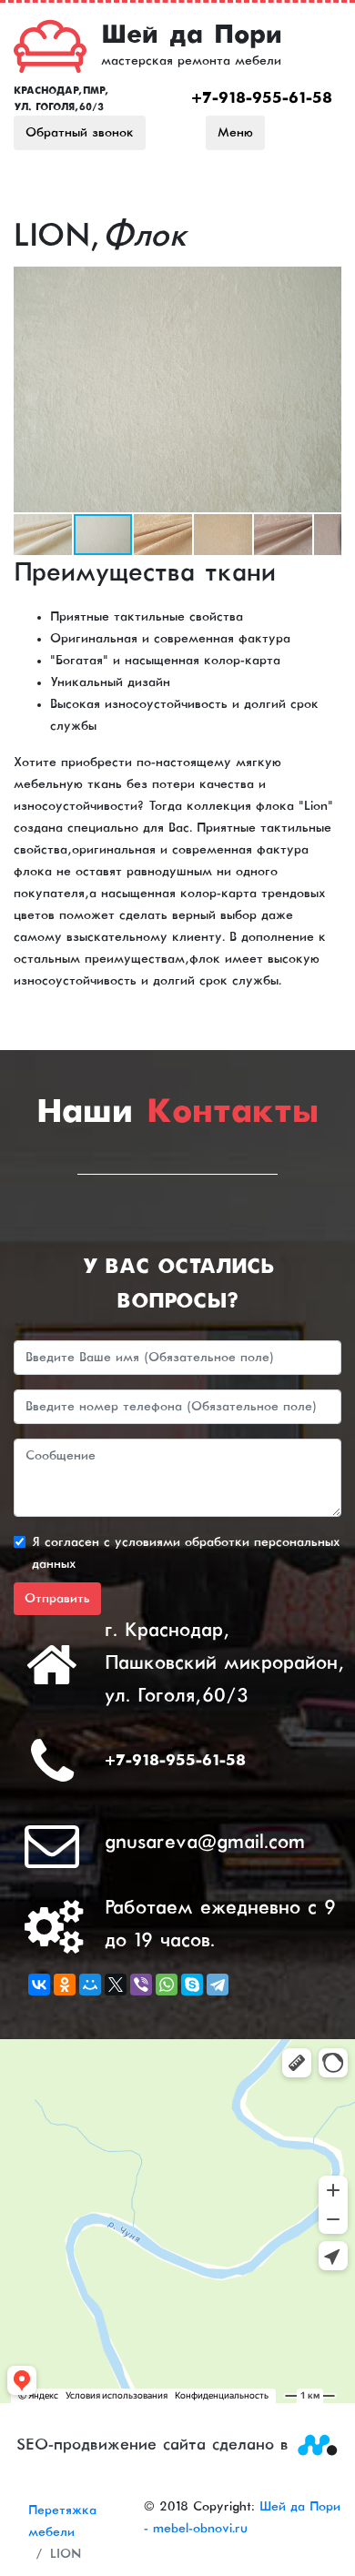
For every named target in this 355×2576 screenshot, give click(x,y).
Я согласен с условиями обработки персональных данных (186, 1553)
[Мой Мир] (90, 1985)
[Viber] (141, 1985)
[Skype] (192, 1985)
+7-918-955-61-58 (262, 99)
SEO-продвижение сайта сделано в (156, 2445)
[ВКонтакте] (39, 1985)
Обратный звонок (80, 133)
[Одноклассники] (65, 1985)
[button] (325, 283)
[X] (116, 1985)
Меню (235, 133)
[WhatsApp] (167, 1985)
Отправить (57, 1599)
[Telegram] (218, 1985)
